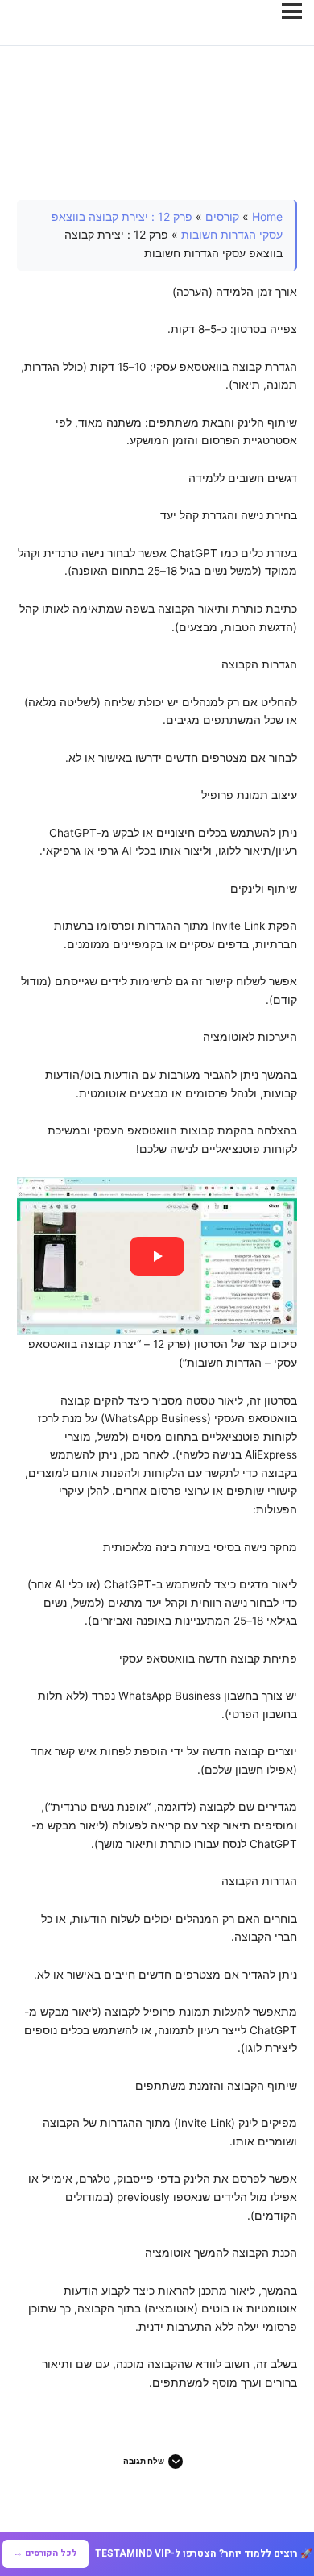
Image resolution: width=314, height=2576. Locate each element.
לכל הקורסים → (45, 2553)
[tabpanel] (157, 1296)
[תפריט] (292, 11)
